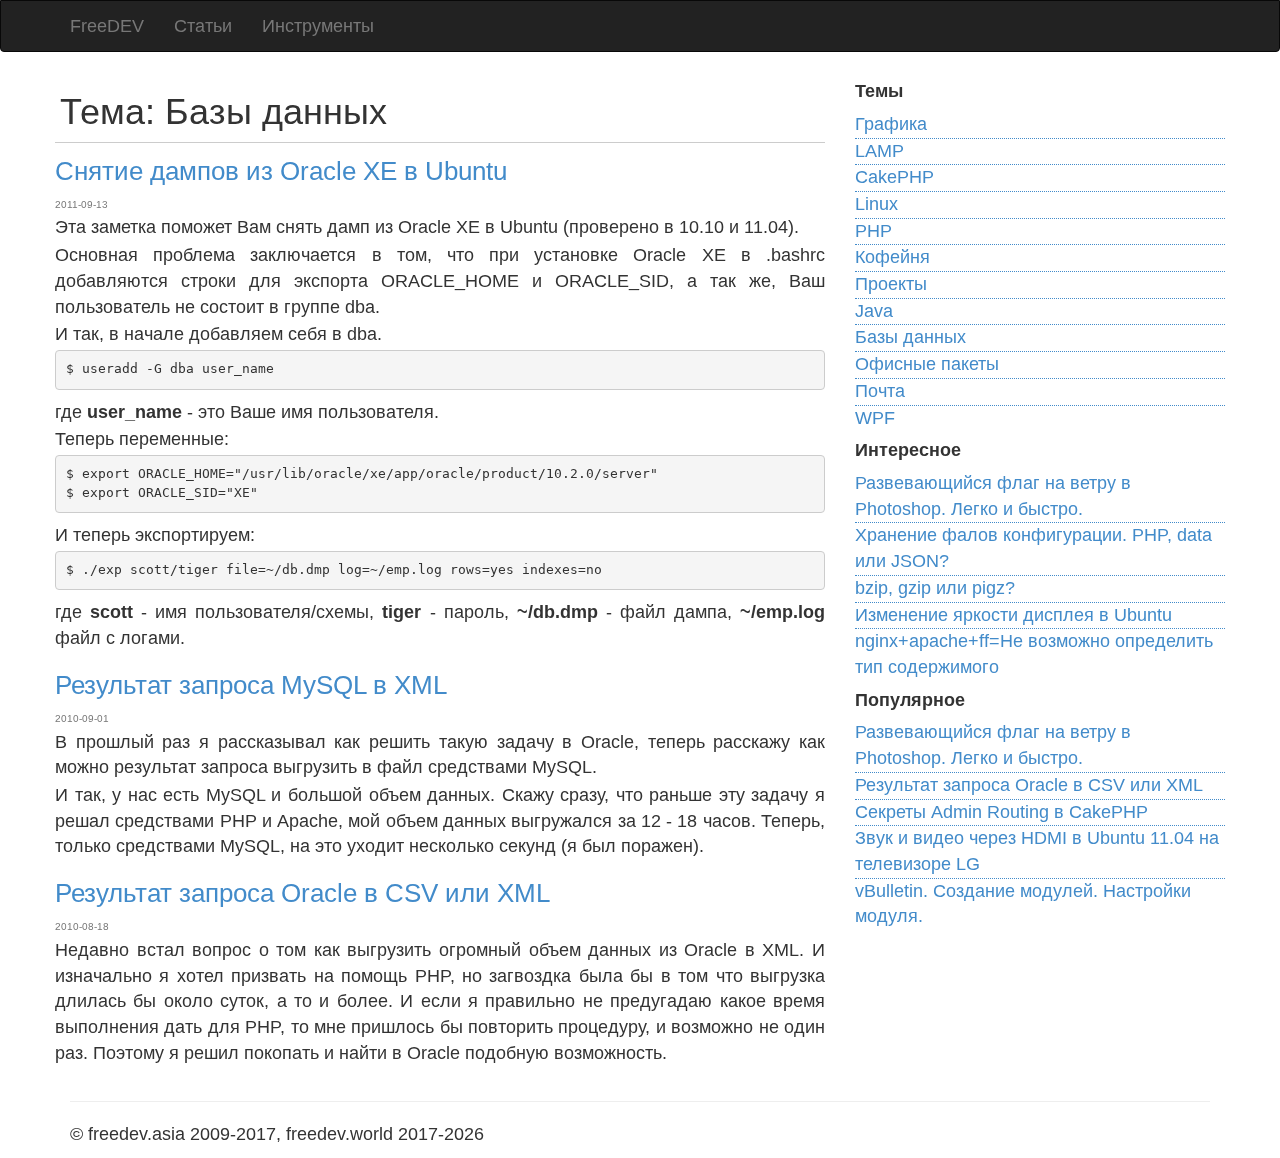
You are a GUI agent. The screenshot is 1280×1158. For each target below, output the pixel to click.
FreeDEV (107, 26)
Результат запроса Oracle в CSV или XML (302, 893)
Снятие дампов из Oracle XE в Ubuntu (281, 171)
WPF (875, 418)
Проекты (891, 284)
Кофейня (892, 257)
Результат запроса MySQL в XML (251, 685)
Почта (880, 391)
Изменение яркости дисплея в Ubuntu (1013, 615)
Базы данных (910, 337)
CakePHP (894, 177)
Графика (891, 124)
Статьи (203, 26)
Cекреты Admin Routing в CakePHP (1001, 812)
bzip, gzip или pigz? (935, 588)
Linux (876, 204)
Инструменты (318, 26)
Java (874, 311)
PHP (873, 231)
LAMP (879, 151)
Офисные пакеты (927, 364)
